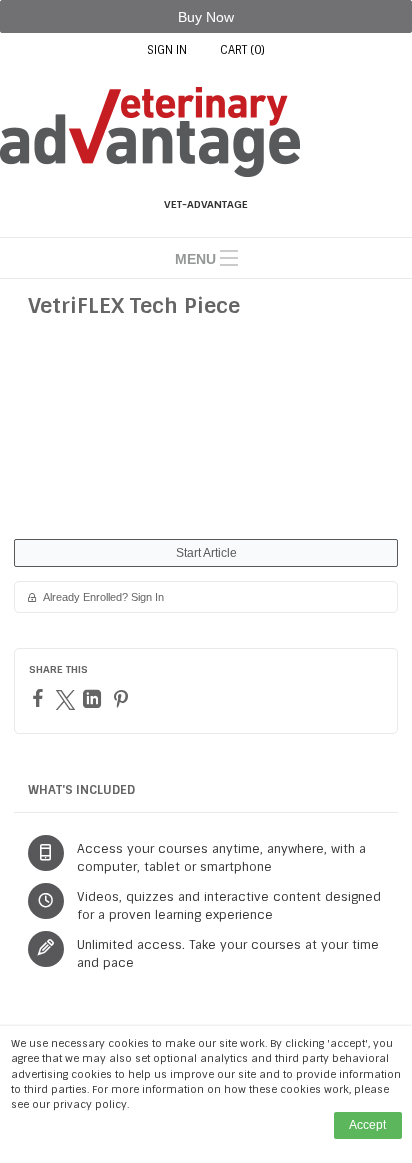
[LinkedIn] (94, 699)
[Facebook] (40, 698)
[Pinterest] (123, 699)
